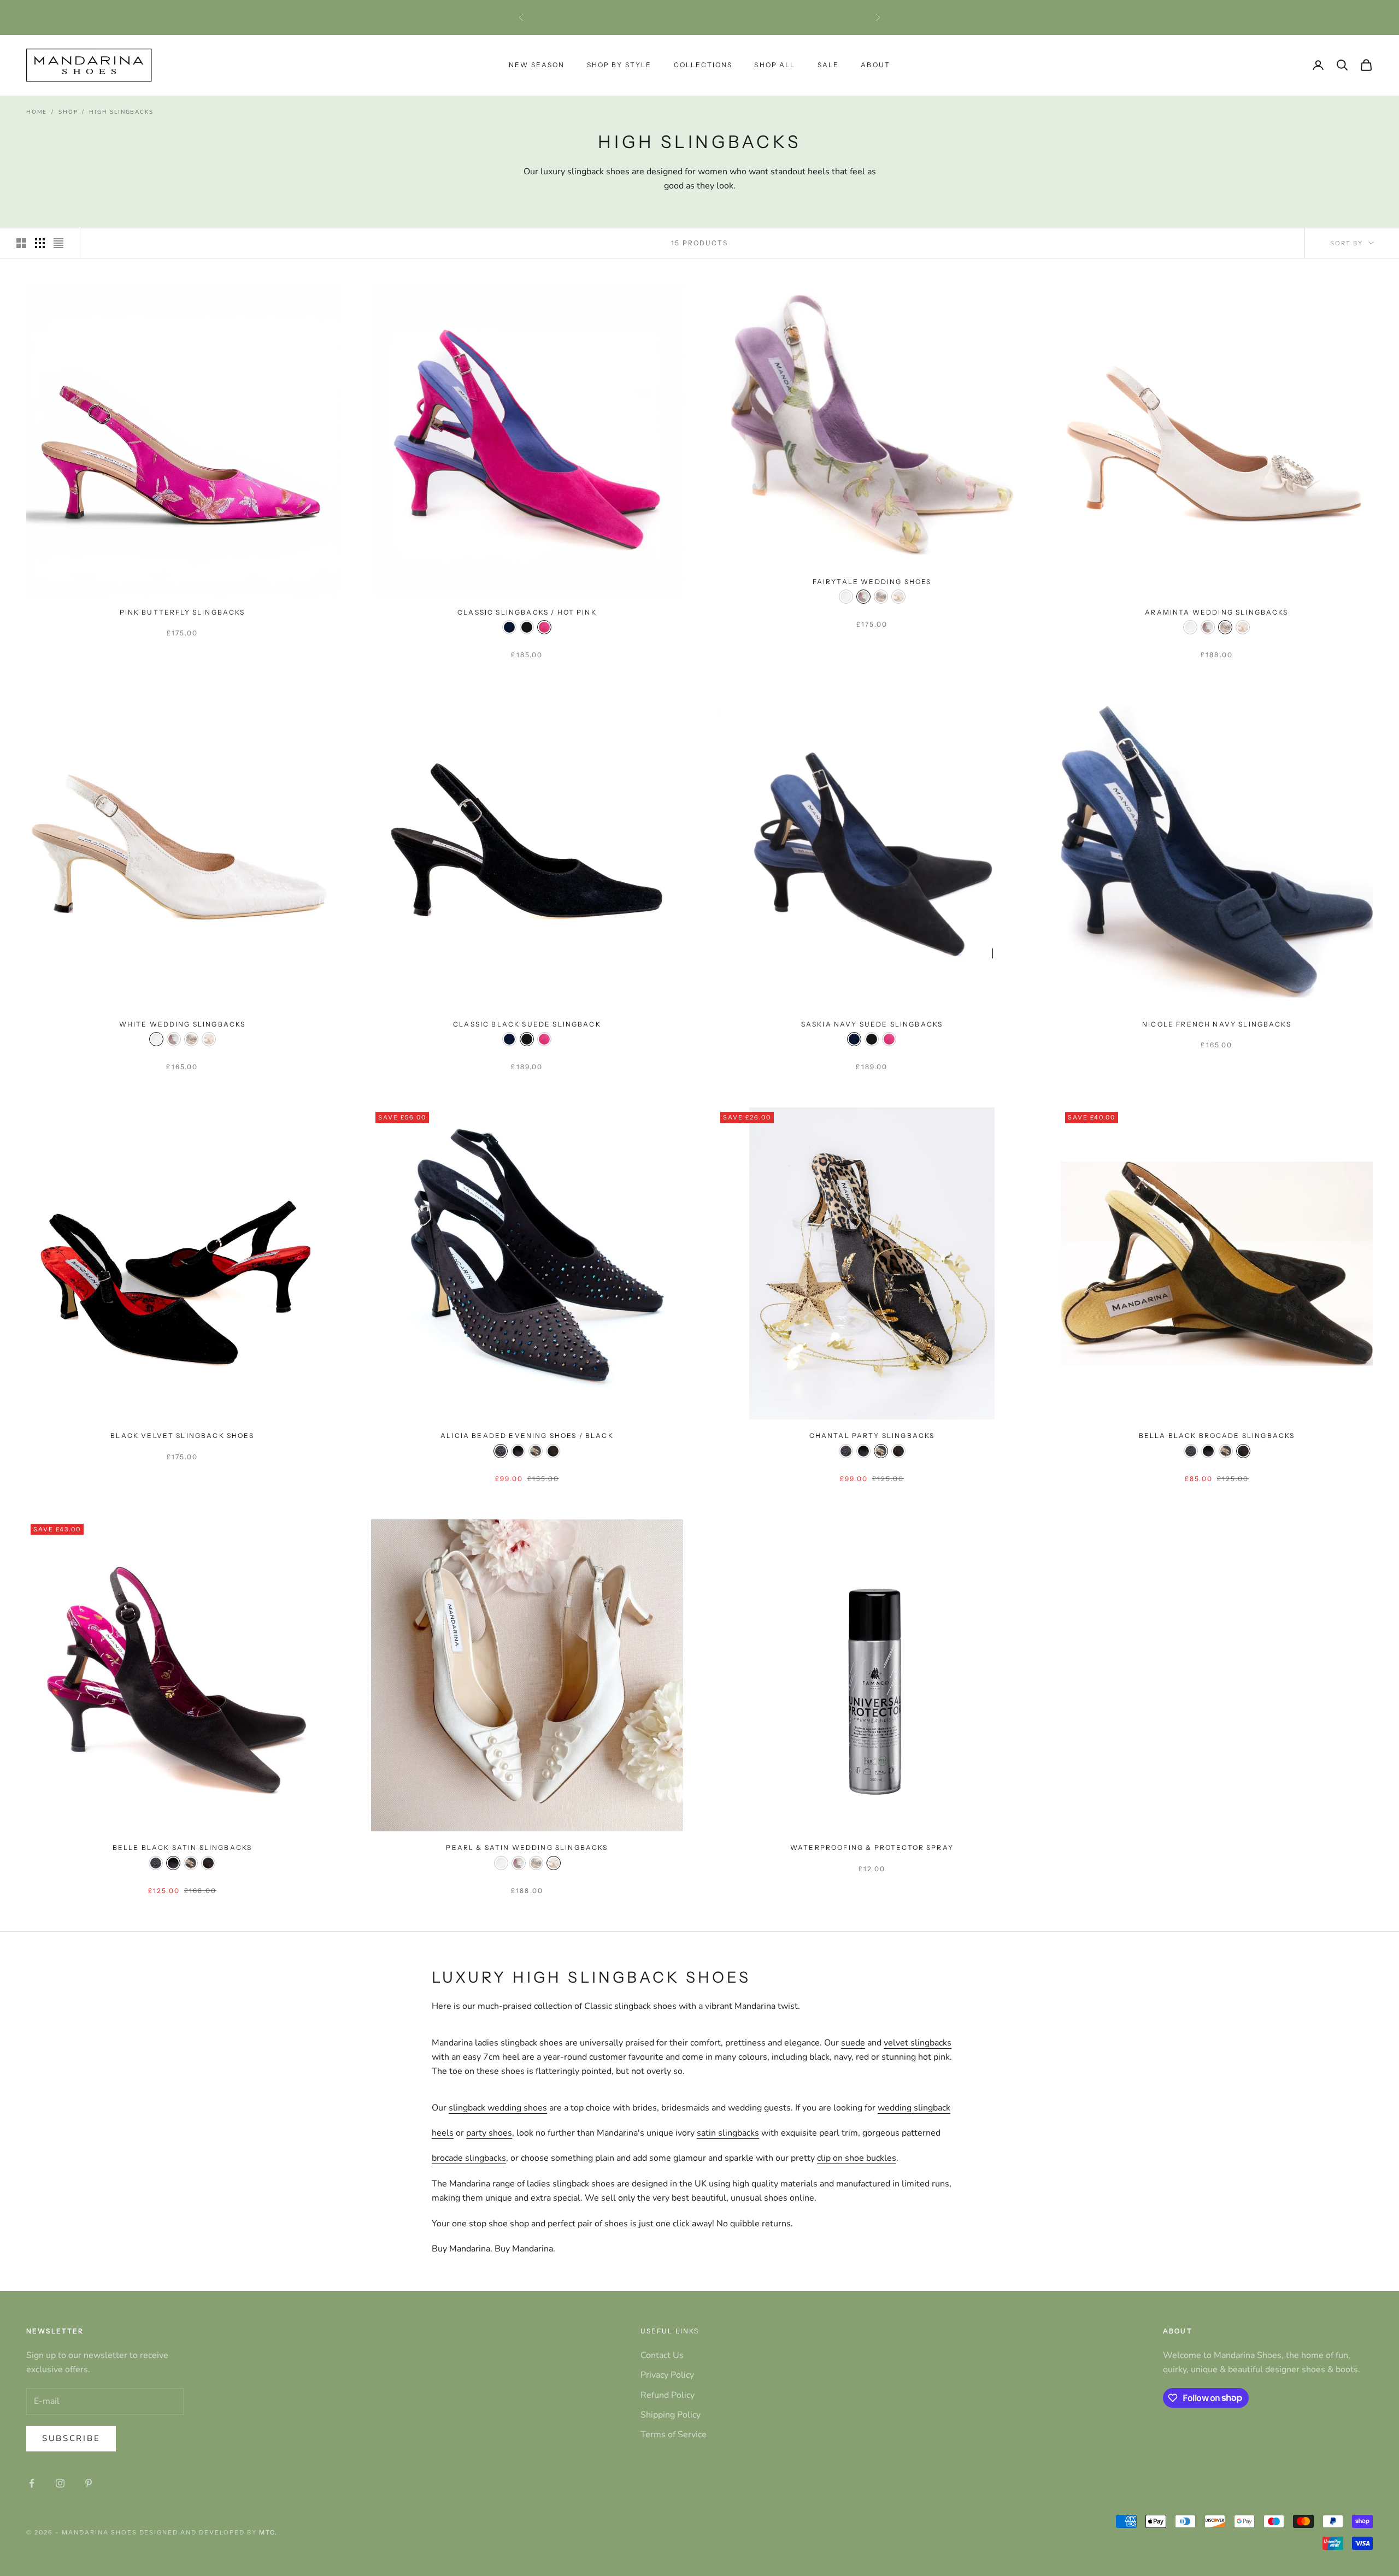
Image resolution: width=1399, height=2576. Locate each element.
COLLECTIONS (703, 65)
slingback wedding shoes (498, 2108)
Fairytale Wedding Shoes (872, 582)
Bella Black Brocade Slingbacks (1217, 1436)
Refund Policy (668, 2395)
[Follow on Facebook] (32, 2483)
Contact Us (662, 2355)
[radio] (509, 627)
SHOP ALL (775, 65)
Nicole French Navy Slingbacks (1217, 1024)
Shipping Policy (671, 2415)
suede (853, 2043)
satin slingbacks (728, 2133)
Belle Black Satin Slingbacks (182, 1847)
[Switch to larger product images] (21, 243)
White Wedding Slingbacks (183, 1024)
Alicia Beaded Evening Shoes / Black (527, 1436)
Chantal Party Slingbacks (872, 1436)
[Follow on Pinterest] (89, 2483)
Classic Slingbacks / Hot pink (527, 612)
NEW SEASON (537, 65)
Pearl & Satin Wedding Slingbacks (527, 1847)
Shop (68, 112)
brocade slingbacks (469, 2158)
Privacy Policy (667, 2375)
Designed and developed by (208, 2532)
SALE (828, 65)
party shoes (489, 2133)
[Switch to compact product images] (58, 243)
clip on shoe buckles (857, 2158)
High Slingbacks (121, 112)
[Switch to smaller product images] (40, 243)
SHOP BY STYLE (619, 65)
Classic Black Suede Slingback (527, 1024)
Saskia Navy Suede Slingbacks (872, 1024)
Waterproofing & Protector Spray (872, 1847)
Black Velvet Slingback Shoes (182, 1436)
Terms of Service (674, 2434)
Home (37, 112)
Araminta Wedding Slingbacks (1216, 612)
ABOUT (875, 65)
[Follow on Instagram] (60, 2483)
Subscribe (71, 2438)
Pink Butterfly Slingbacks (183, 612)
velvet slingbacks (918, 2043)
